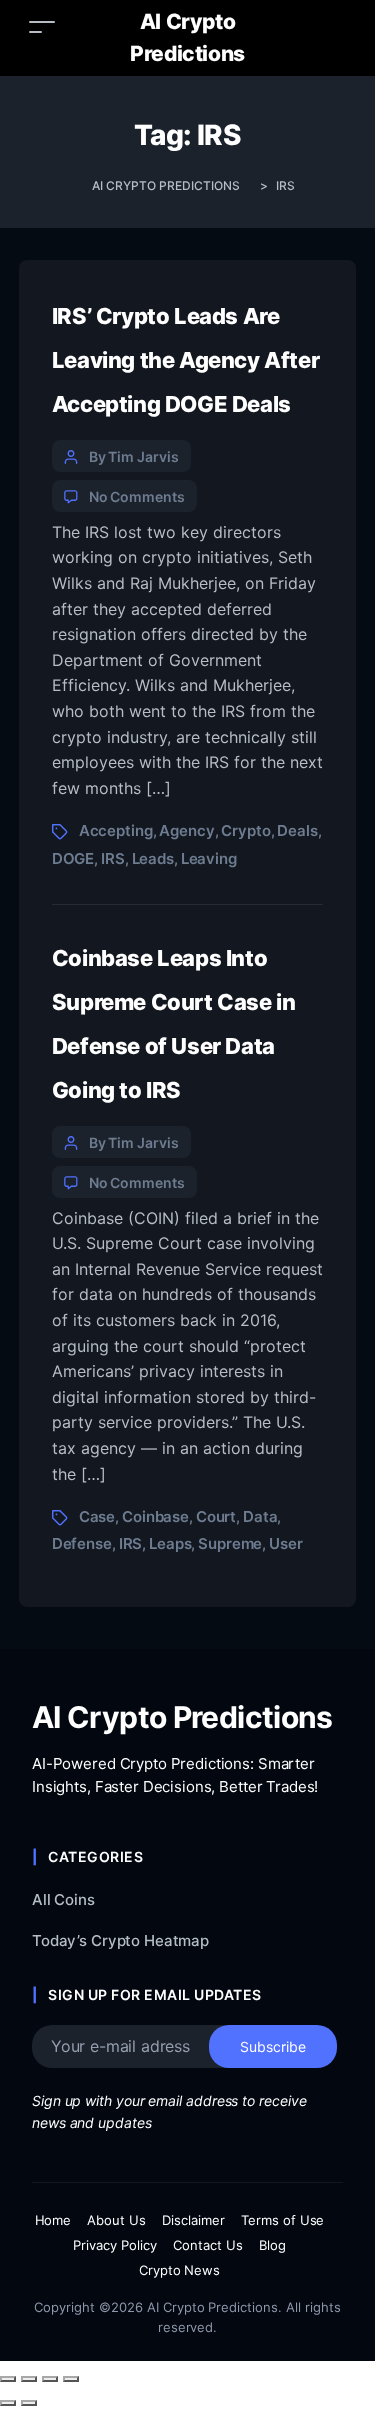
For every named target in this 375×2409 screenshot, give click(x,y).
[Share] (50, 2379)
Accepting (116, 830)
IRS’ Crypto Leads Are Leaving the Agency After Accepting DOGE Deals (186, 360)
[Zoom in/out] (8, 2379)
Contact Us (208, 2245)
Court (216, 1516)
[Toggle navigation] (42, 26)
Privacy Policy (115, 2245)
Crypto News (180, 2270)
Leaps (170, 1543)
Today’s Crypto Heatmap (120, 1940)
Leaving (209, 858)
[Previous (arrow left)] (8, 2403)
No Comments (137, 496)
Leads (153, 858)
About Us (116, 2220)
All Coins (63, 1899)
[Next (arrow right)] (29, 2403)
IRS (113, 858)
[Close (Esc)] (71, 2379)
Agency (186, 830)
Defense (82, 1543)
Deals (297, 830)
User (285, 1543)
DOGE (73, 858)
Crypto (245, 830)
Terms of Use (283, 2220)
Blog (272, 2245)
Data (260, 1516)
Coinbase (155, 1516)
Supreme (230, 1543)
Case (97, 1516)
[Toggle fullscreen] (29, 2379)
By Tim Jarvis (134, 456)
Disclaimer (193, 2220)
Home (53, 2220)
